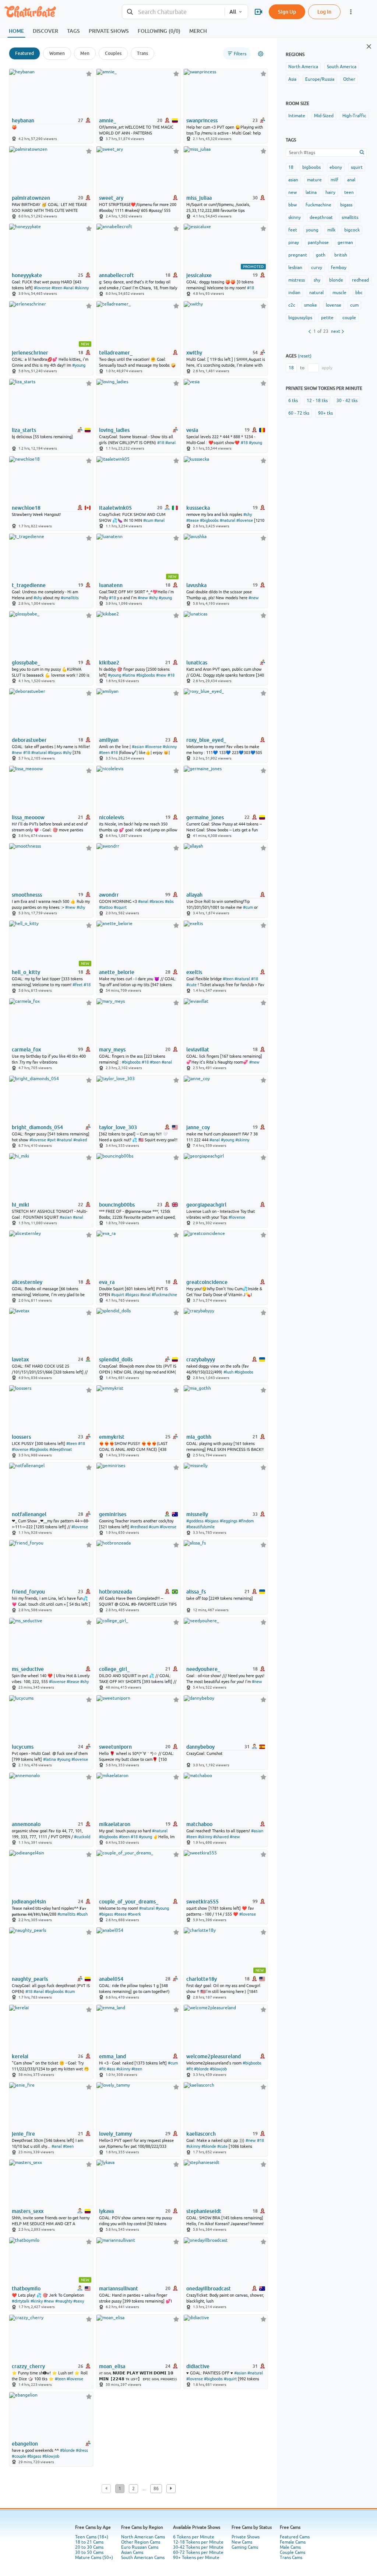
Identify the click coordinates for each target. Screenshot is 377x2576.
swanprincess (202, 121)
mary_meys (112, 1050)
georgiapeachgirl (206, 1205)
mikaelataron (115, 1824)
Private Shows (246, 2537)
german (345, 242)
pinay (294, 242)
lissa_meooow (28, 817)
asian (293, 180)
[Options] (261, 54)
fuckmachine (318, 205)
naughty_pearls (30, 1979)
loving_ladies (114, 430)
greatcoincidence (207, 1282)
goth (321, 255)
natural (316, 293)
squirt (357, 167)
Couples (113, 53)
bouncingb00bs (117, 1205)
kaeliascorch (201, 2134)
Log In (324, 12)
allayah (194, 895)
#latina (129, 675)
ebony (336, 167)
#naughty (64, 2301)
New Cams (242, 2542)
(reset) (305, 356)
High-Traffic (354, 116)
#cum (148, 520)
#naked (80, 1140)
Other (349, 79)
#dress (82, 2450)
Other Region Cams (141, 2542)
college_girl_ (114, 1669)
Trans (142, 53)
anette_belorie (117, 972)
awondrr (109, 895)
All (233, 12)
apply (327, 368)
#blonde (201, 2069)
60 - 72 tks (299, 413)
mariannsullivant (119, 2289)
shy (317, 280)
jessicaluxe (199, 275)
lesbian (295, 268)
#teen (57, 288)
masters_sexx (28, 2211)
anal (351, 180)
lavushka (196, 585)
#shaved (221, 1837)
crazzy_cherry (28, 2366)
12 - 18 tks (317, 401)
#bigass (55, 753)
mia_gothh (199, 1437)
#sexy (79, 2301)
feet (293, 230)
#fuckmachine (164, 1295)
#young (79, 365)
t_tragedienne (29, 585)
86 (156, 2489)
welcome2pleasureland (214, 2056)
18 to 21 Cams (89, 2542)
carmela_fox (26, 1050)
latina (311, 192)
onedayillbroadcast (209, 2289)
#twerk (134, 1914)
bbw (293, 205)
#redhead (139, 1527)
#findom (246, 1521)
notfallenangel (29, 1514)
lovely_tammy (115, 2134)
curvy (317, 268)
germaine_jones (205, 817)
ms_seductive (28, 1669)
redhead (360, 280)
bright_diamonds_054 (37, 1127)
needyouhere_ (203, 1669)
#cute (191, 985)
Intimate (297, 116)
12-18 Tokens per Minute (198, 2542)
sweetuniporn (115, 1747)
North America (303, 67)
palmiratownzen (31, 198)
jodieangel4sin (29, 1902)
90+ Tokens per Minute (196, 2558)
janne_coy (198, 1127)
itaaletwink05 (115, 508)
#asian (138, 747)
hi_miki (20, 1205)
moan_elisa (112, 2366)
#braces (157, 901)
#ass (111, 2069)
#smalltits (70, 598)
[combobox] (173, 12)
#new (143, 598)
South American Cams (143, 2558)
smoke (311, 305)
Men (85, 53)
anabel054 (111, 1979)
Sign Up (287, 12)
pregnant (298, 255)
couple (349, 318)
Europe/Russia (320, 79)
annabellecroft (117, 275)
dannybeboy (200, 1747)
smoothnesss (27, 895)
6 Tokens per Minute (194, 2537)
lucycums (23, 1747)
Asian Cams (132, 2552)
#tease (193, 520)
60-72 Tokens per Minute (198, 2552)
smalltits (350, 217)
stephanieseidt (204, 2211)
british (341, 255)
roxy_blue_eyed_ (206, 740)
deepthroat (321, 217)
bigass (346, 205)
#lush (228, 1372)
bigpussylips (300, 318)
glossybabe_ (26, 663)
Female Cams (293, 2542)
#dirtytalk (21, 2301)
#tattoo (106, 907)
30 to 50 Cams (89, 2552)
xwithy (194, 353)
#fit (102, 2069)
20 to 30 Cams (89, 2547)
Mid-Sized (324, 116)
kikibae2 (109, 663)
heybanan (23, 121)
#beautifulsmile (200, 1527)
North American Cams (143, 2537)
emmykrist (112, 1437)
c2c (292, 305)
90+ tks (325, 413)
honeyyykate (27, 275)
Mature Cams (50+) (94, 2558)
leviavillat (198, 1050)
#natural (228, 520)
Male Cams (290, 2547)
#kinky (37, 2301)
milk (331, 230)
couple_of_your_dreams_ (129, 1902)
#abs (169, 901)
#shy (248, 514)
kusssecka (198, 508)
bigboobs (311, 167)
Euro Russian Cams (140, 2547)
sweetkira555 (202, 1902)
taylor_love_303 (118, 1127)
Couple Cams (293, 2552)
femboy (339, 268)
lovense (334, 305)
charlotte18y (202, 1979)
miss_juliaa (199, 198)
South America (342, 67)
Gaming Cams (245, 2547)
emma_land (112, 2056)
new (293, 192)
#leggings (229, 1521)
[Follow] (89, 74)
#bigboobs (209, 520)
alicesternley (27, 1282)
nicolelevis (112, 817)
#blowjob (218, 2069)
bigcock (352, 230)
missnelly (197, 1514)
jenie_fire (23, 2134)
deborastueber (29, 740)
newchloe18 (26, 508)
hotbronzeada (115, 1592)
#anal (68, 288)
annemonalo (26, 1824)
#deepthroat (61, 1449)
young (312, 230)
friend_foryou (28, 1592)
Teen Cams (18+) (92, 2537)
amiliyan (109, 740)
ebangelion (25, 2444)
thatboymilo (26, 2289)
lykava (106, 2211)
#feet (77, 985)
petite (327, 318)
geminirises (113, 1514)
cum (354, 305)
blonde (336, 280)
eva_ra (107, 1282)
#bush (82, 1914)
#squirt (120, 907)
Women (57, 53)
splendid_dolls (116, 1359)
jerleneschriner (30, 353)
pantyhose (318, 242)
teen (349, 192)
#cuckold (82, 1837)
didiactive (198, 2366)
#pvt (51, 1140)
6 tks (293, 401)
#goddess (195, 1521)
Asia (292, 79)
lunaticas (197, 663)
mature (314, 180)
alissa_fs (196, 1592)
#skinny (82, 288)
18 (291, 167)
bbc (359, 293)
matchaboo (199, 1824)
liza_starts (24, 430)
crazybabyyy (201, 1359)
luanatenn (111, 585)
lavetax (20, 1359)
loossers (21, 1437)
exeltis (194, 972)
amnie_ (108, 121)
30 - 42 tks (347, 401)
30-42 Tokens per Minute (198, 2547)
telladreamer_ (116, 353)
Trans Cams (291, 2558)
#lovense (42, 288)
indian (294, 293)
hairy (330, 192)
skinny (295, 217)
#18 (251, 288)
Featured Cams (295, 2537)
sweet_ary (111, 198)
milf (334, 180)
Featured (24, 53)
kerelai (20, 2056)
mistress (297, 280)
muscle (339, 293)
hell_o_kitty (26, 972)
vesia (192, 430)
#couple (19, 2456)
